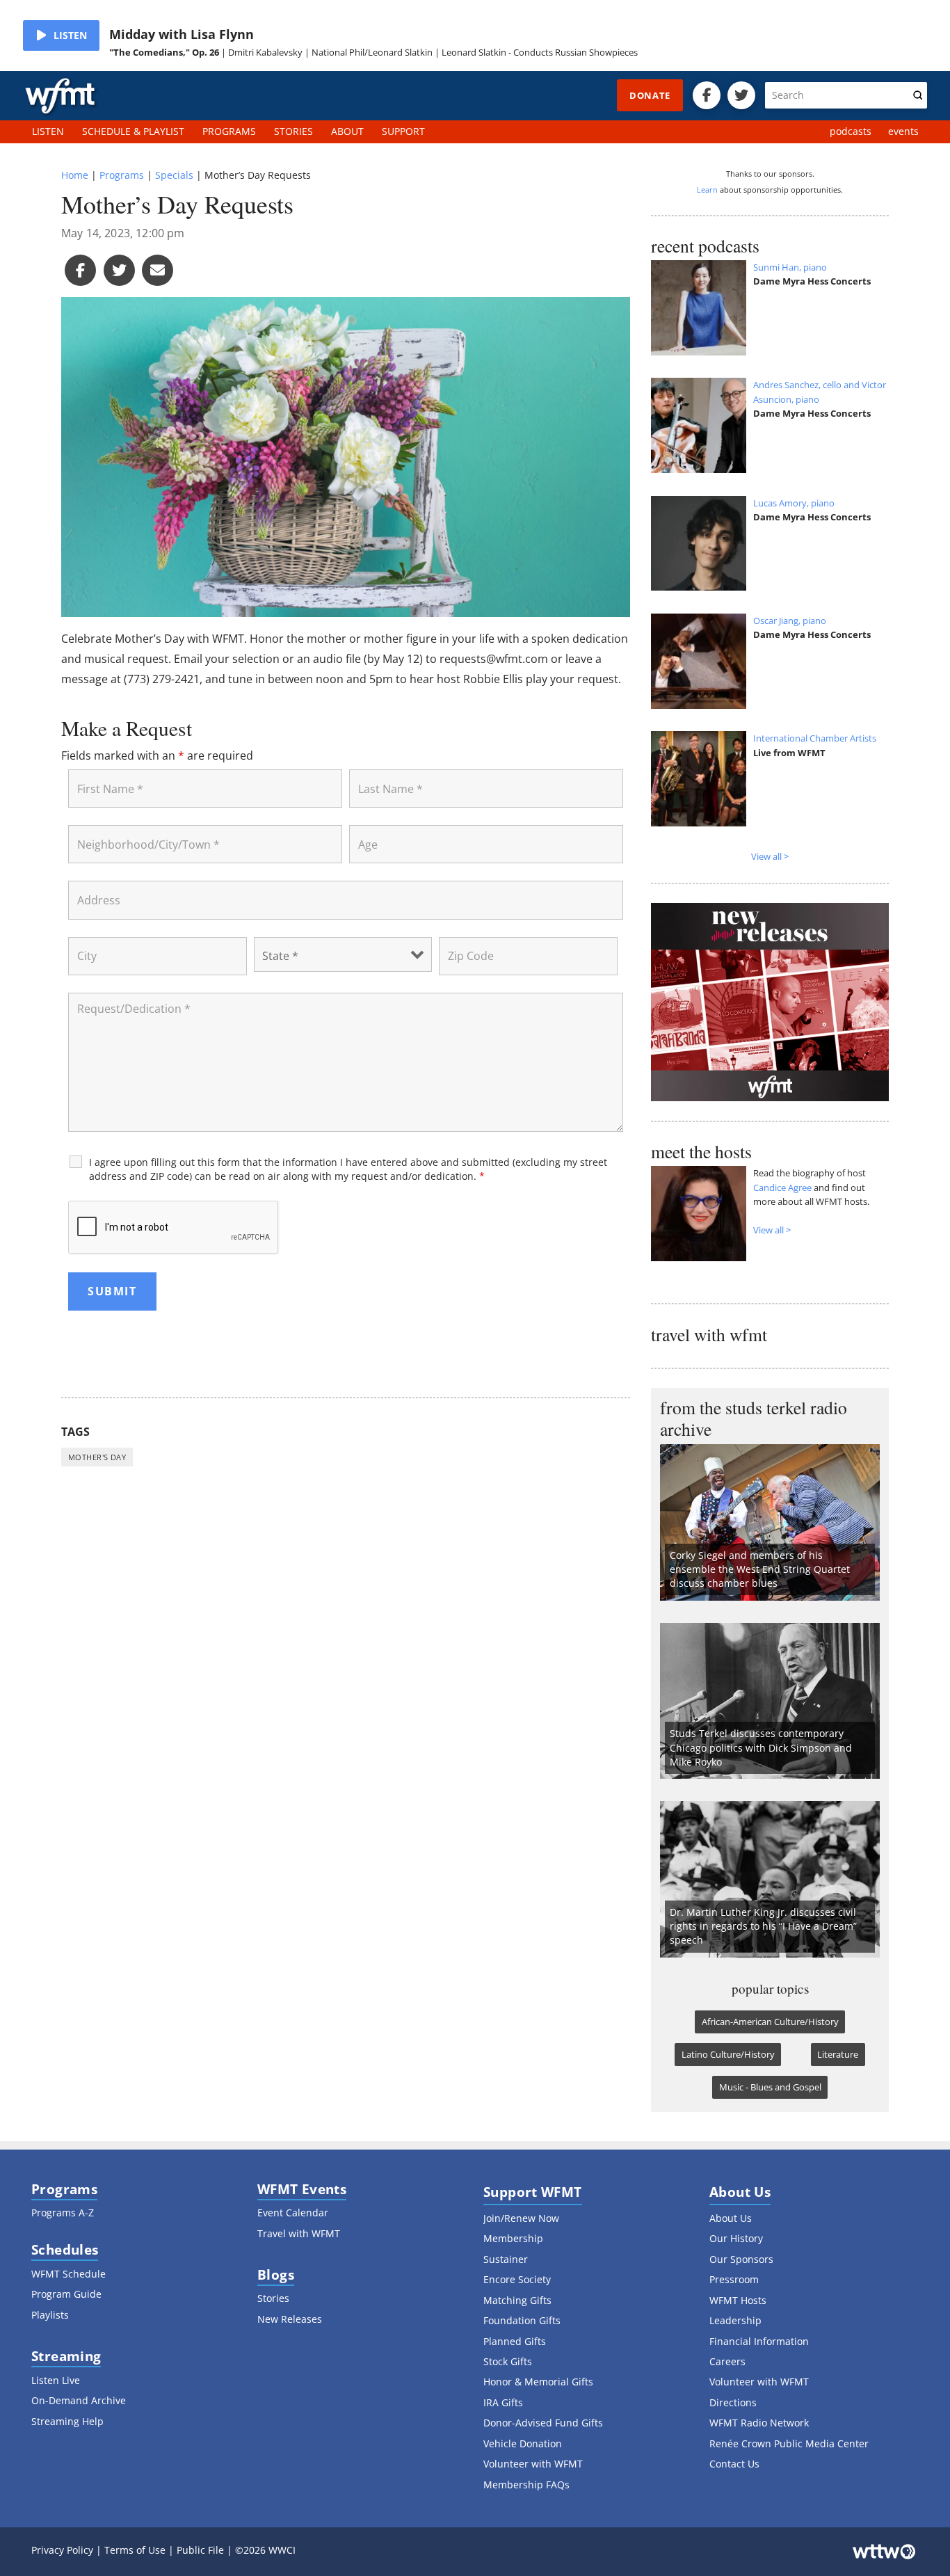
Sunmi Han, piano (790, 267)
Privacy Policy (62, 2550)
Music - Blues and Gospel (770, 2087)
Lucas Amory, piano (794, 503)
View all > (770, 856)
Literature (838, 2054)
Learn (707, 190)
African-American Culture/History (770, 2022)
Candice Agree (782, 1187)
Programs (122, 175)
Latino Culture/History (728, 2054)
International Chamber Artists (815, 738)
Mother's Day (97, 1457)
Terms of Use (135, 2550)
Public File (200, 2550)
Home (75, 175)
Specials (174, 175)
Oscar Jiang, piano (790, 621)
